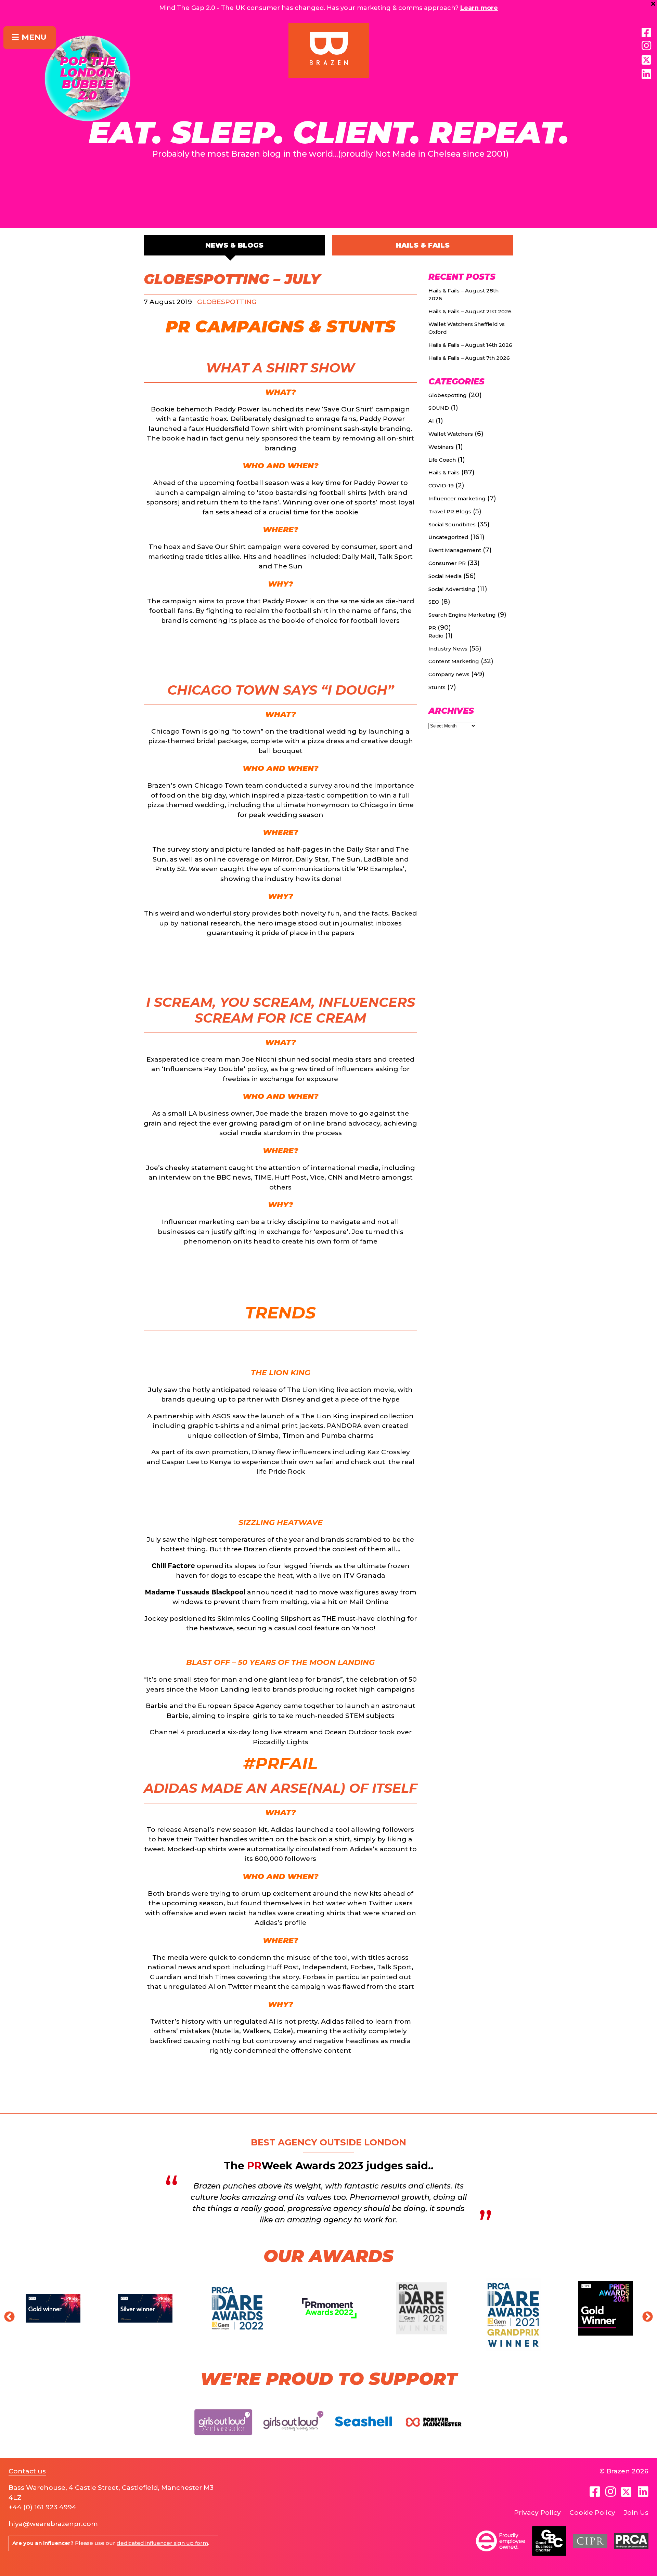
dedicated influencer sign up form (162, 2543)
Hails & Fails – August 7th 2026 (469, 358)
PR (178, 327)
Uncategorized (448, 537)
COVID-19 (441, 485)
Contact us (27, 2471)
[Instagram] (646, 46)
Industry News (448, 649)
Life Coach (442, 460)
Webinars (441, 447)
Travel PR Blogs (450, 511)
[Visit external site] (223, 2441)
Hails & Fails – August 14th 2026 (470, 345)
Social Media (445, 576)
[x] (646, 60)
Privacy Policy (537, 2513)
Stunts (361, 327)
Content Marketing (454, 661)
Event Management (455, 550)
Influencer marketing (457, 498)
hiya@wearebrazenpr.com (53, 2524)
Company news (449, 674)
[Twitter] (627, 2492)
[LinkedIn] (646, 74)
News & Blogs (234, 245)
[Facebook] (646, 33)
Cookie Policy (592, 2513)
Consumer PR (447, 563)
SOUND (439, 408)
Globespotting (227, 302)
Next (645, 2315)
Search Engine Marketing (462, 615)
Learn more (479, 8)
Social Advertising (452, 589)
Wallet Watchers (451, 434)
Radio (436, 636)
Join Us (636, 2513)
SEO (434, 602)
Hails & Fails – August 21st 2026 (470, 311)
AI (431, 421)
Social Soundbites (452, 524)
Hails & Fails (423, 245)
